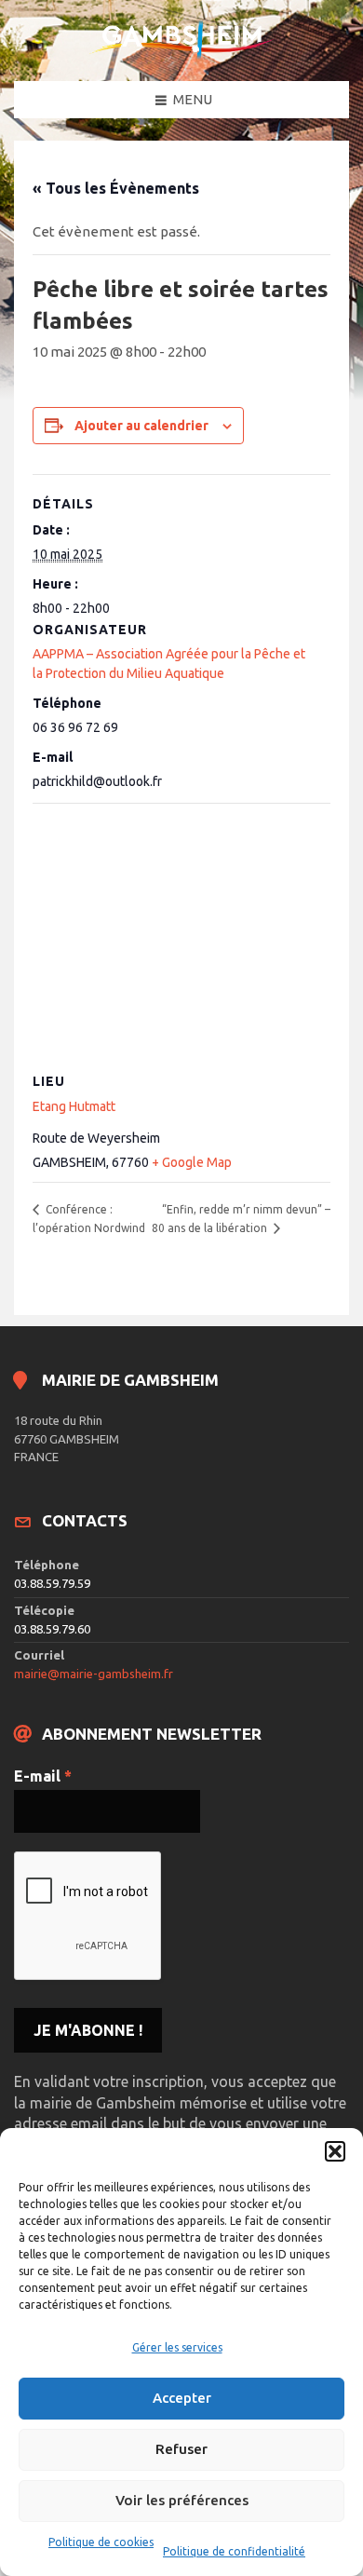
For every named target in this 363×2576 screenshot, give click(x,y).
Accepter (182, 2398)
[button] (335, 2151)
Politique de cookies (101, 2542)
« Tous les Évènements (116, 188)
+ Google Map (192, 1162)
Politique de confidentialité (234, 2551)
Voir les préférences (182, 2500)
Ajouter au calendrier (141, 426)
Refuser (181, 2449)
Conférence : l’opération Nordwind (89, 1219)
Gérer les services (177, 2347)
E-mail (43, 1776)
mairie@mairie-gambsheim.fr (94, 1674)
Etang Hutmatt (74, 1106)
